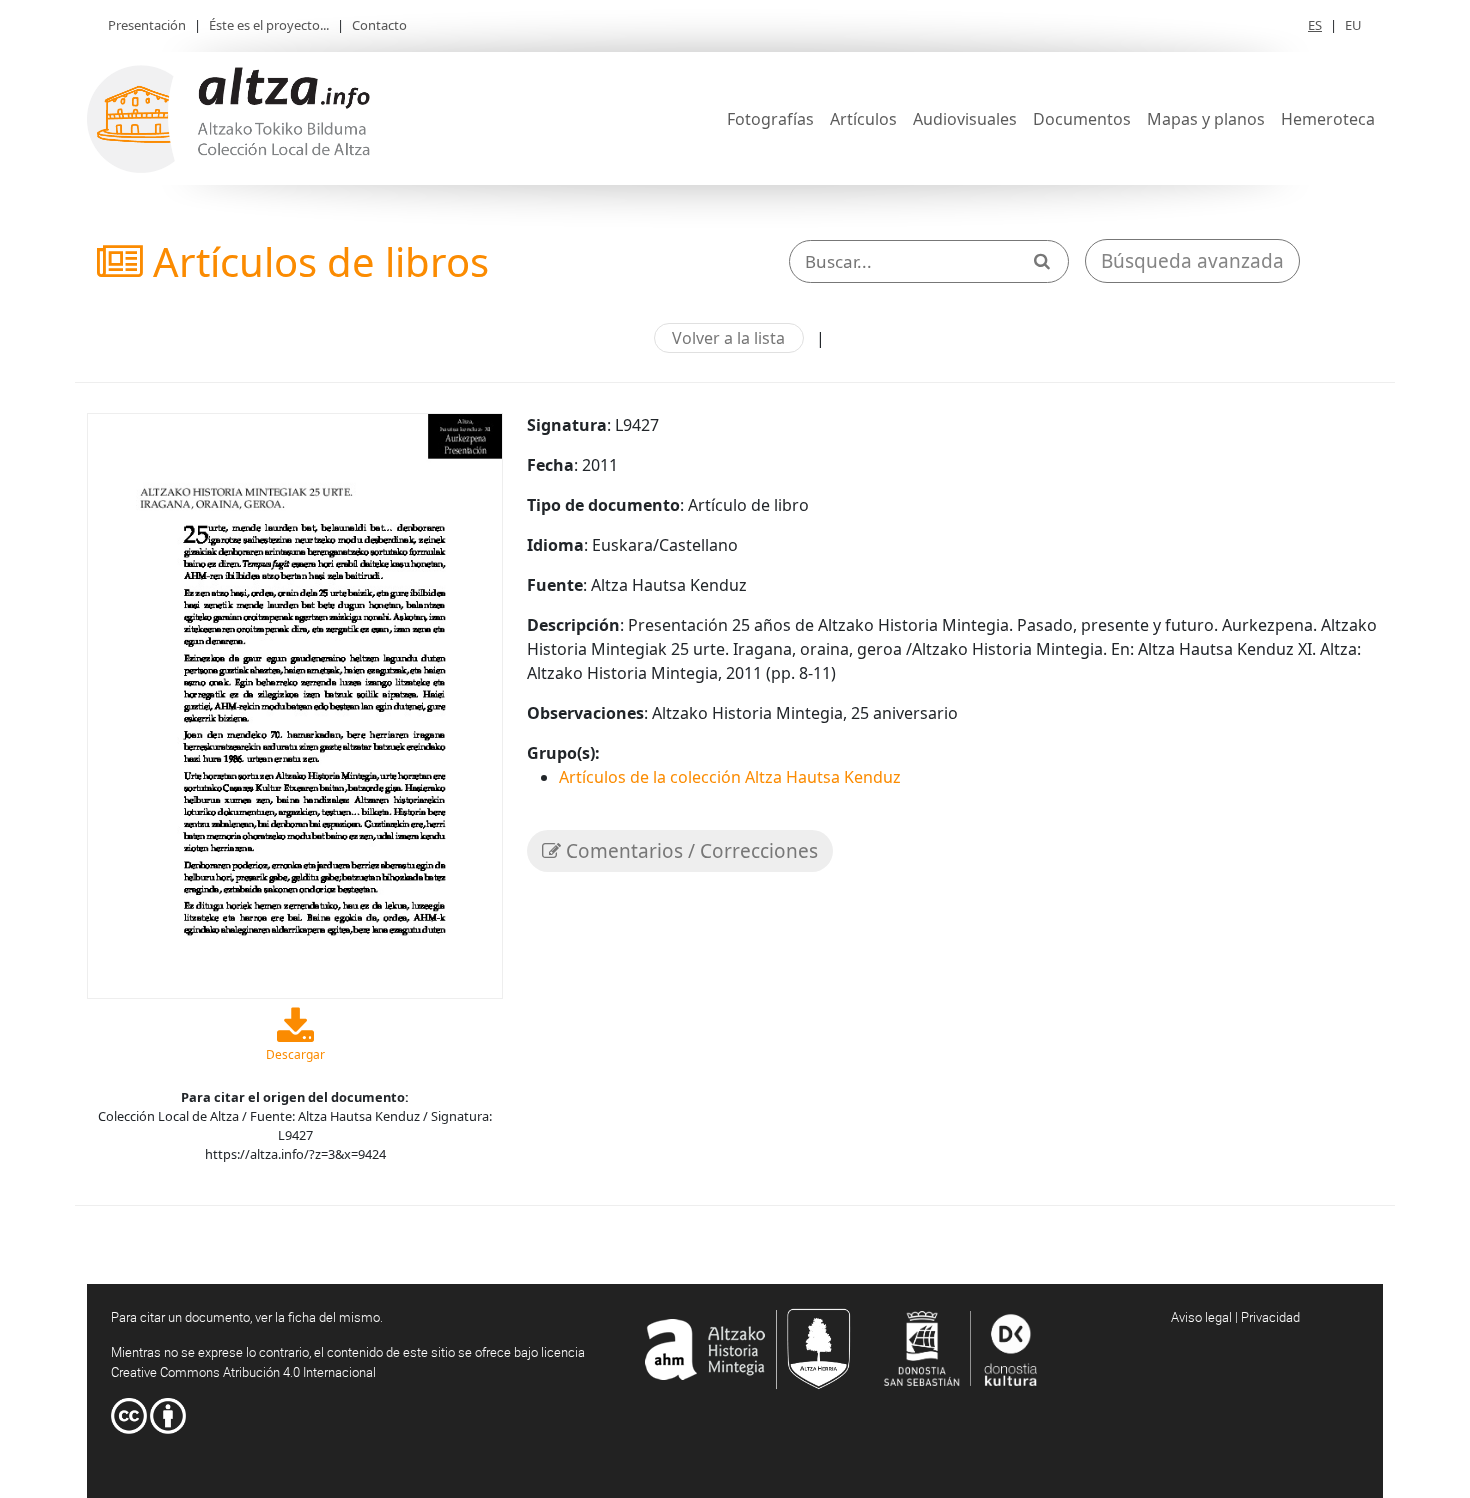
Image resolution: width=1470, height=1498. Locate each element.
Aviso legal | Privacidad (1235, 1317)
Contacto (379, 25)
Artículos (863, 119)
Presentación (147, 25)
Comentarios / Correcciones (689, 851)
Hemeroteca (1328, 119)
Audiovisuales (965, 119)
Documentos (1082, 119)
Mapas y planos (1206, 119)
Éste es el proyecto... (269, 25)
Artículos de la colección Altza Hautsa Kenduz (730, 777)
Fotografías (770, 119)
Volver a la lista (728, 338)
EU (1353, 25)
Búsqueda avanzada (1192, 261)
